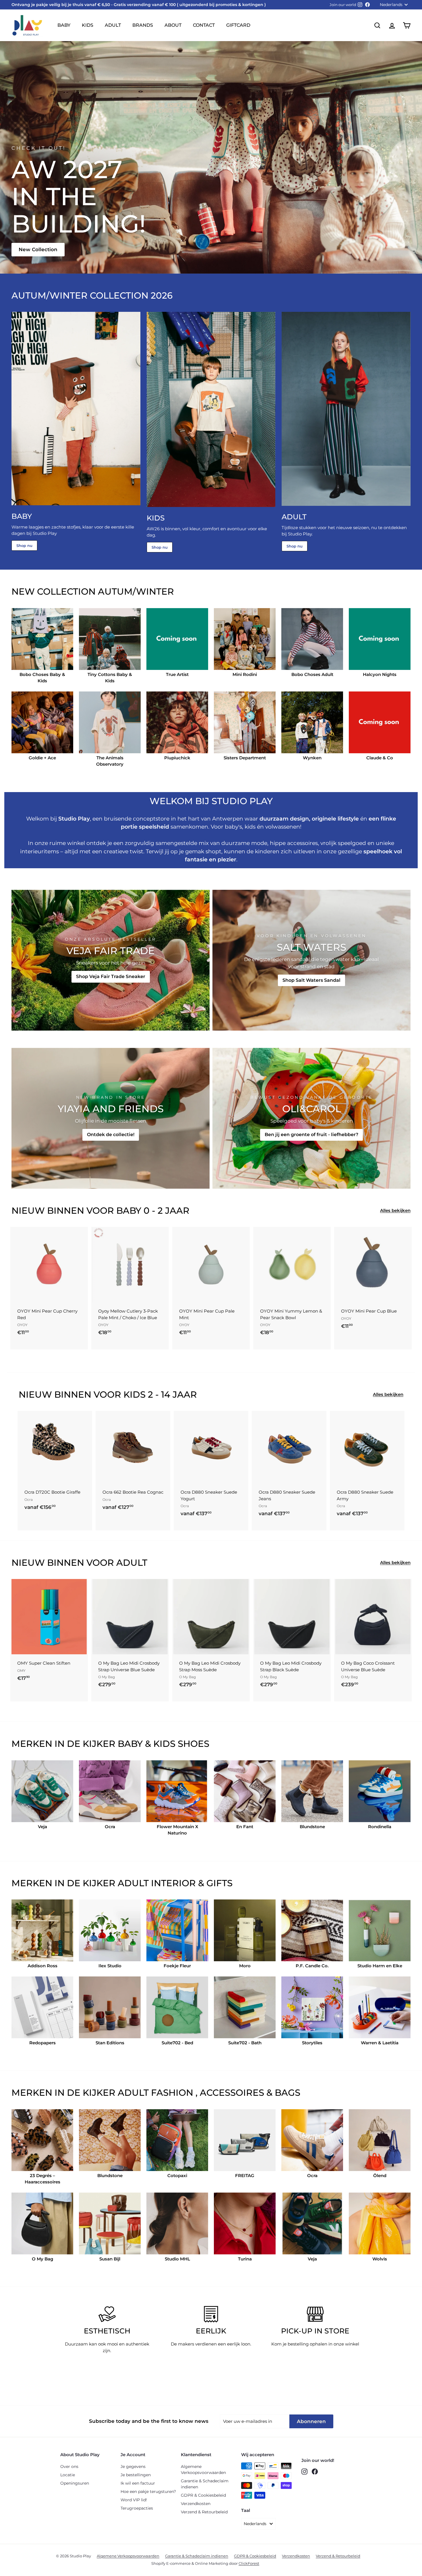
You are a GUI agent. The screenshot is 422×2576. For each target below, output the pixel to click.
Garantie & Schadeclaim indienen (205, 2484)
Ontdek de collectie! (111, 1135)
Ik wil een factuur (138, 2483)
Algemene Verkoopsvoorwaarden (203, 2470)
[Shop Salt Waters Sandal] (311, 960)
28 (68, 1492)
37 (38, 1515)
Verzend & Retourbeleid (204, 2512)
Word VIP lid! (134, 2500)
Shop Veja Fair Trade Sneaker (111, 976)
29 (78, 1492)
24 (28, 1492)
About (173, 25)
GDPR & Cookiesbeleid (203, 2495)
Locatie (68, 2475)
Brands (143, 25)
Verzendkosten (196, 2504)
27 (58, 1492)
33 (57, 1504)
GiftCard (238, 25)
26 (48, 1492)
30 (28, 1504)
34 (67, 1504)
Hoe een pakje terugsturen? (148, 2492)
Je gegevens (133, 2466)
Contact (204, 25)
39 (58, 1515)
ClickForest (249, 2563)
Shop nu (24, 545)
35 (77, 1504)
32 (47, 1504)
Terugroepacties (137, 2508)
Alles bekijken (395, 1210)
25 (38, 1492)
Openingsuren (75, 2483)
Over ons (69, 2466)
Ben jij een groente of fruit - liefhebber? (311, 1135)
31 (38, 1504)
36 (28, 1515)
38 (48, 1515)
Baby (64, 25)
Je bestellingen (136, 2475)
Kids (88, 25)
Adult (113, 25)
